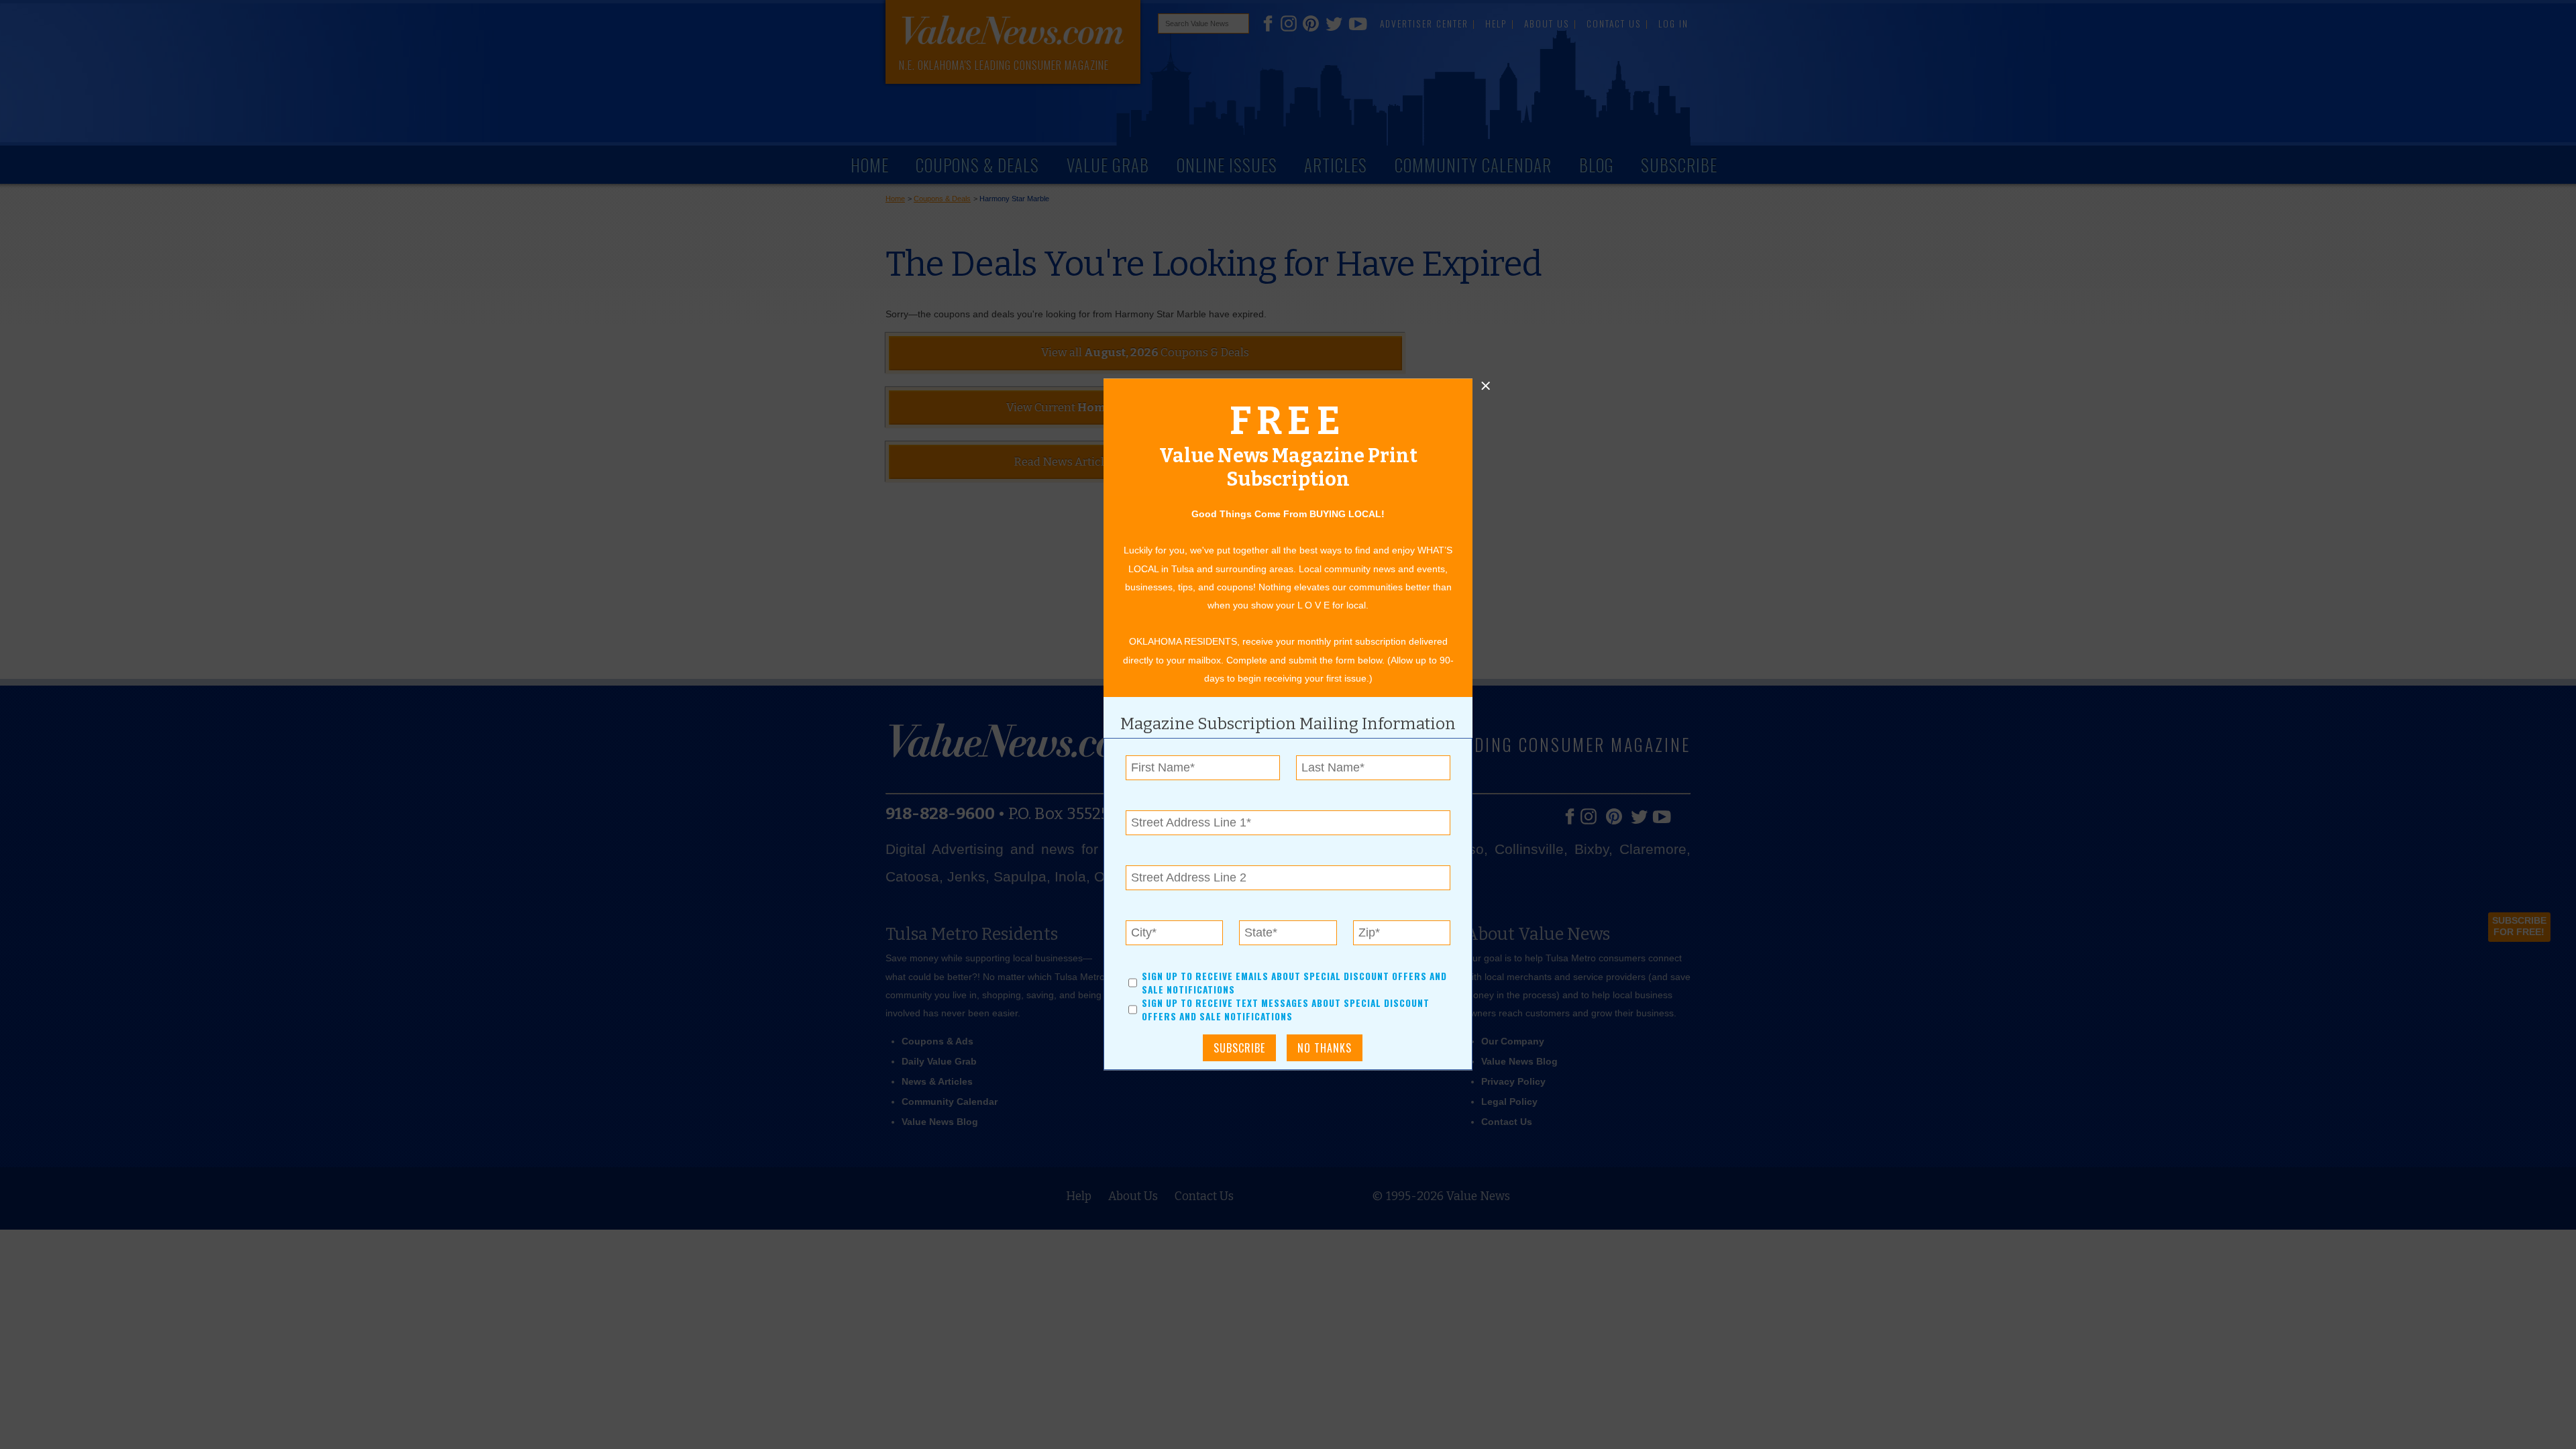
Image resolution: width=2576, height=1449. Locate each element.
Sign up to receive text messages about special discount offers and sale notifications (1286, 1010)
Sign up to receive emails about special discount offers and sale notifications (1294, 983)
